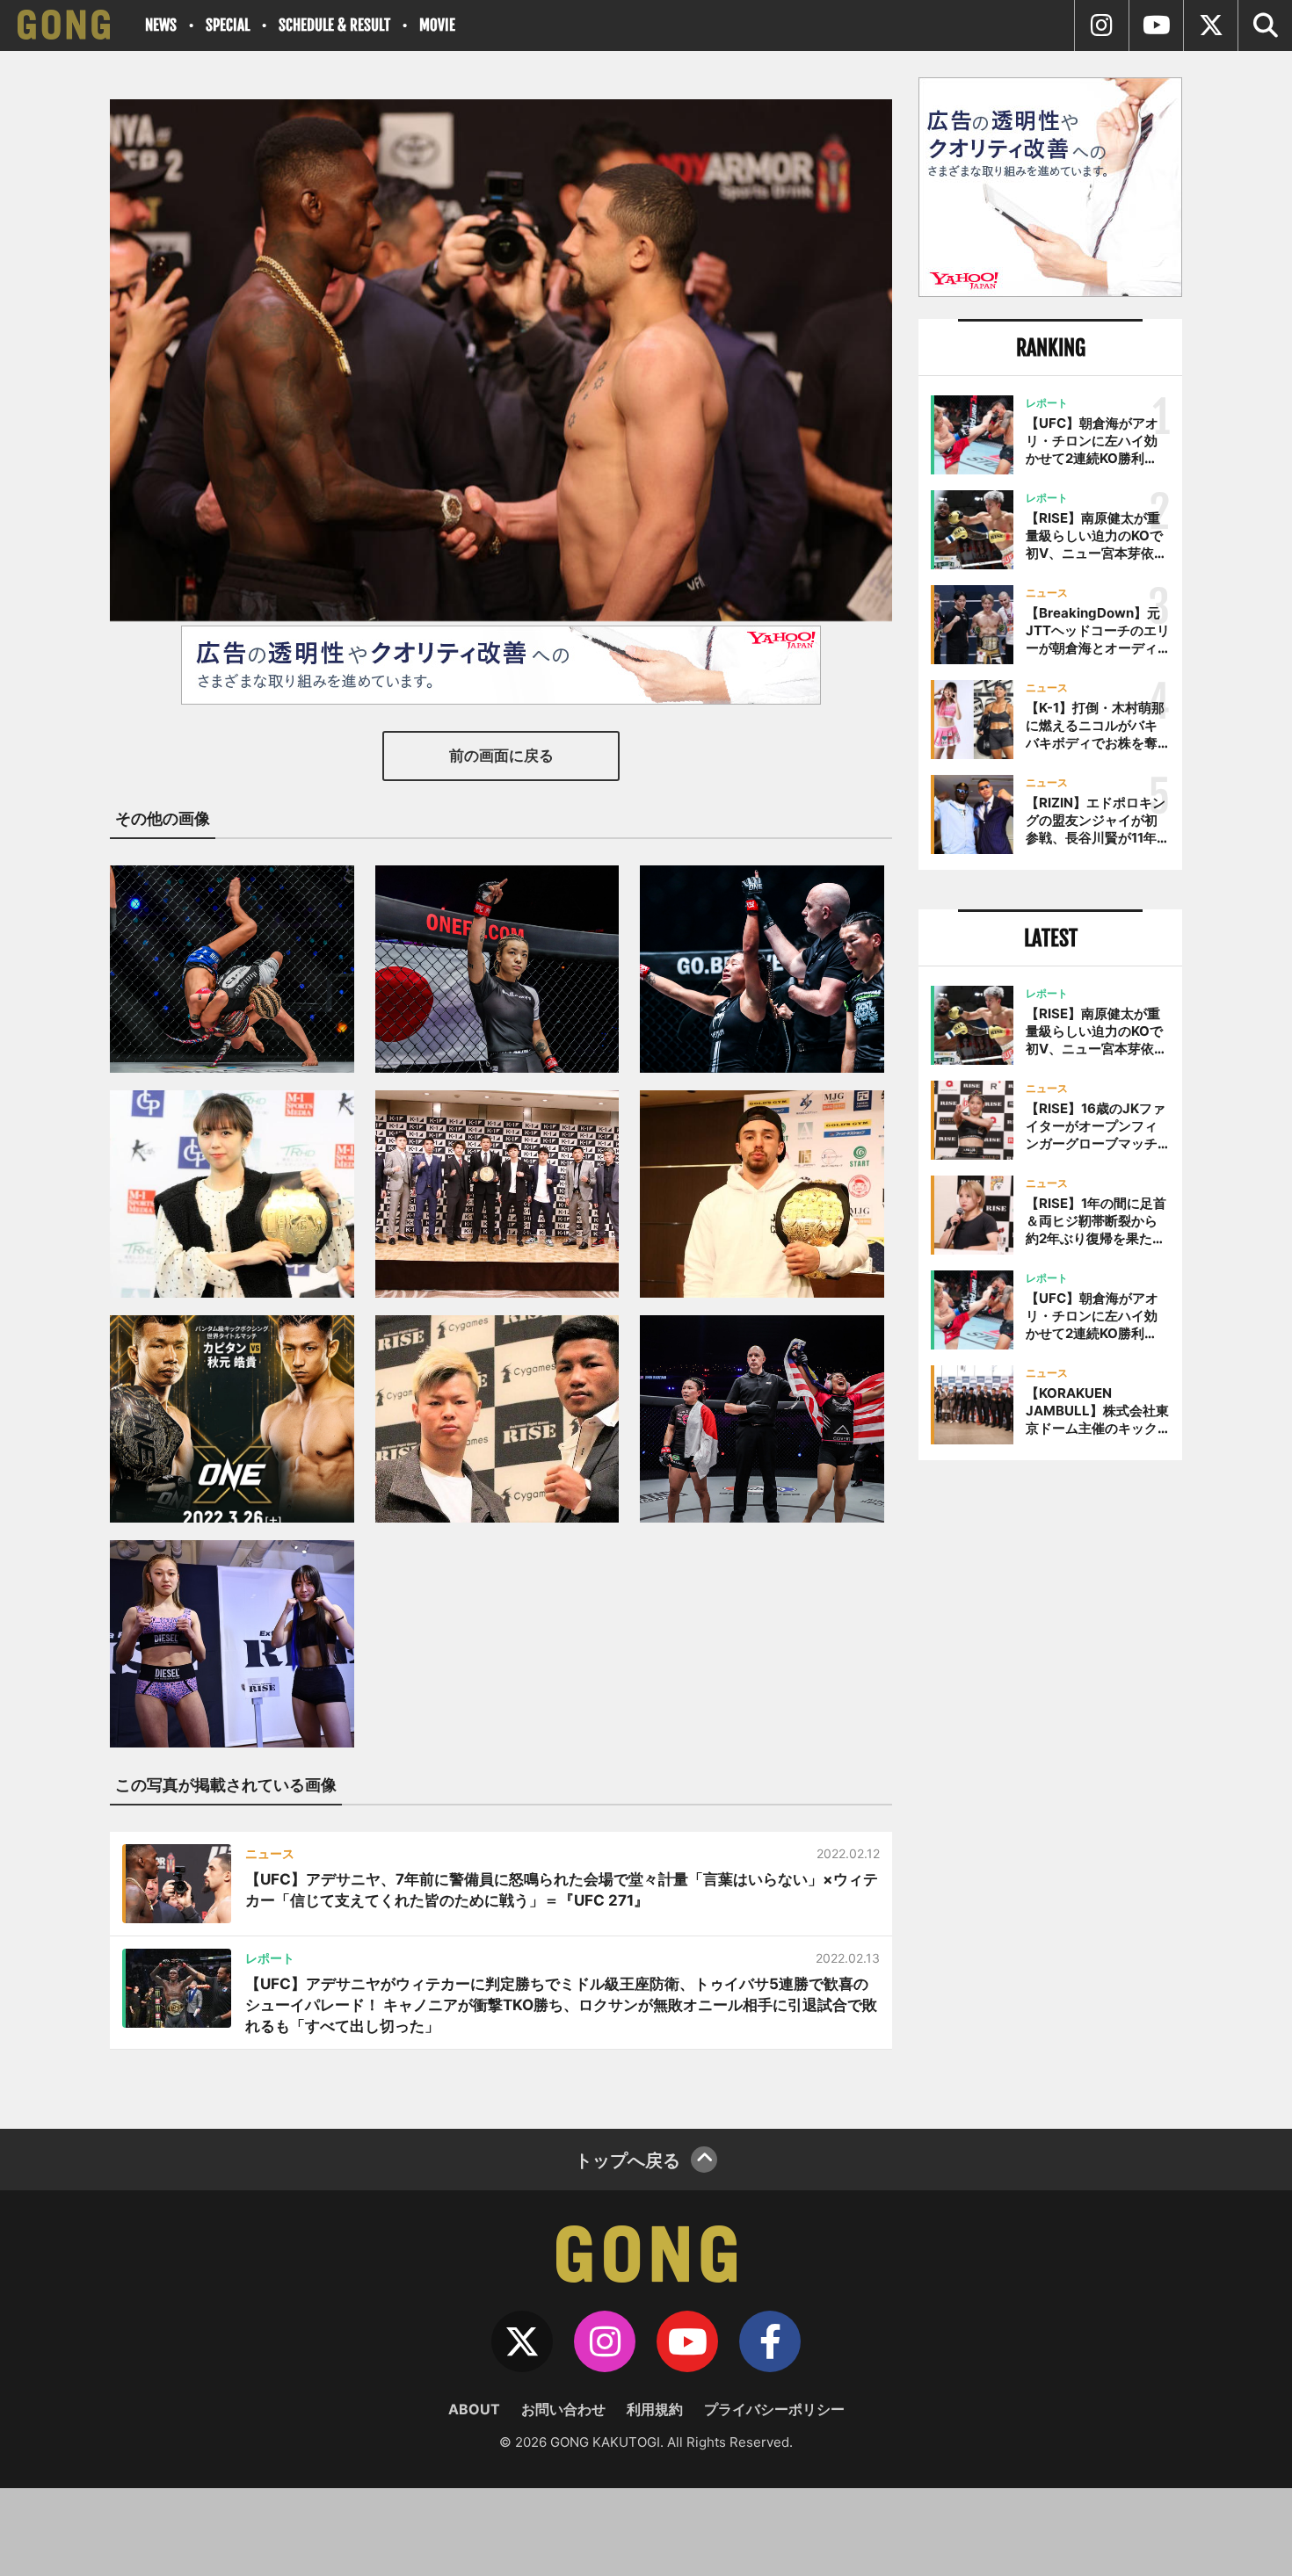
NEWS (161, 25)
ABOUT (474, 2409)
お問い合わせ (563, 2409)
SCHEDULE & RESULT (334, 25)
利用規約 (655, 2409)
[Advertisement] (1050, 1763)
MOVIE (437, 25)
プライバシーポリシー (774, 2409)
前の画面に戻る (501, 756)
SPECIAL (228, 25)
